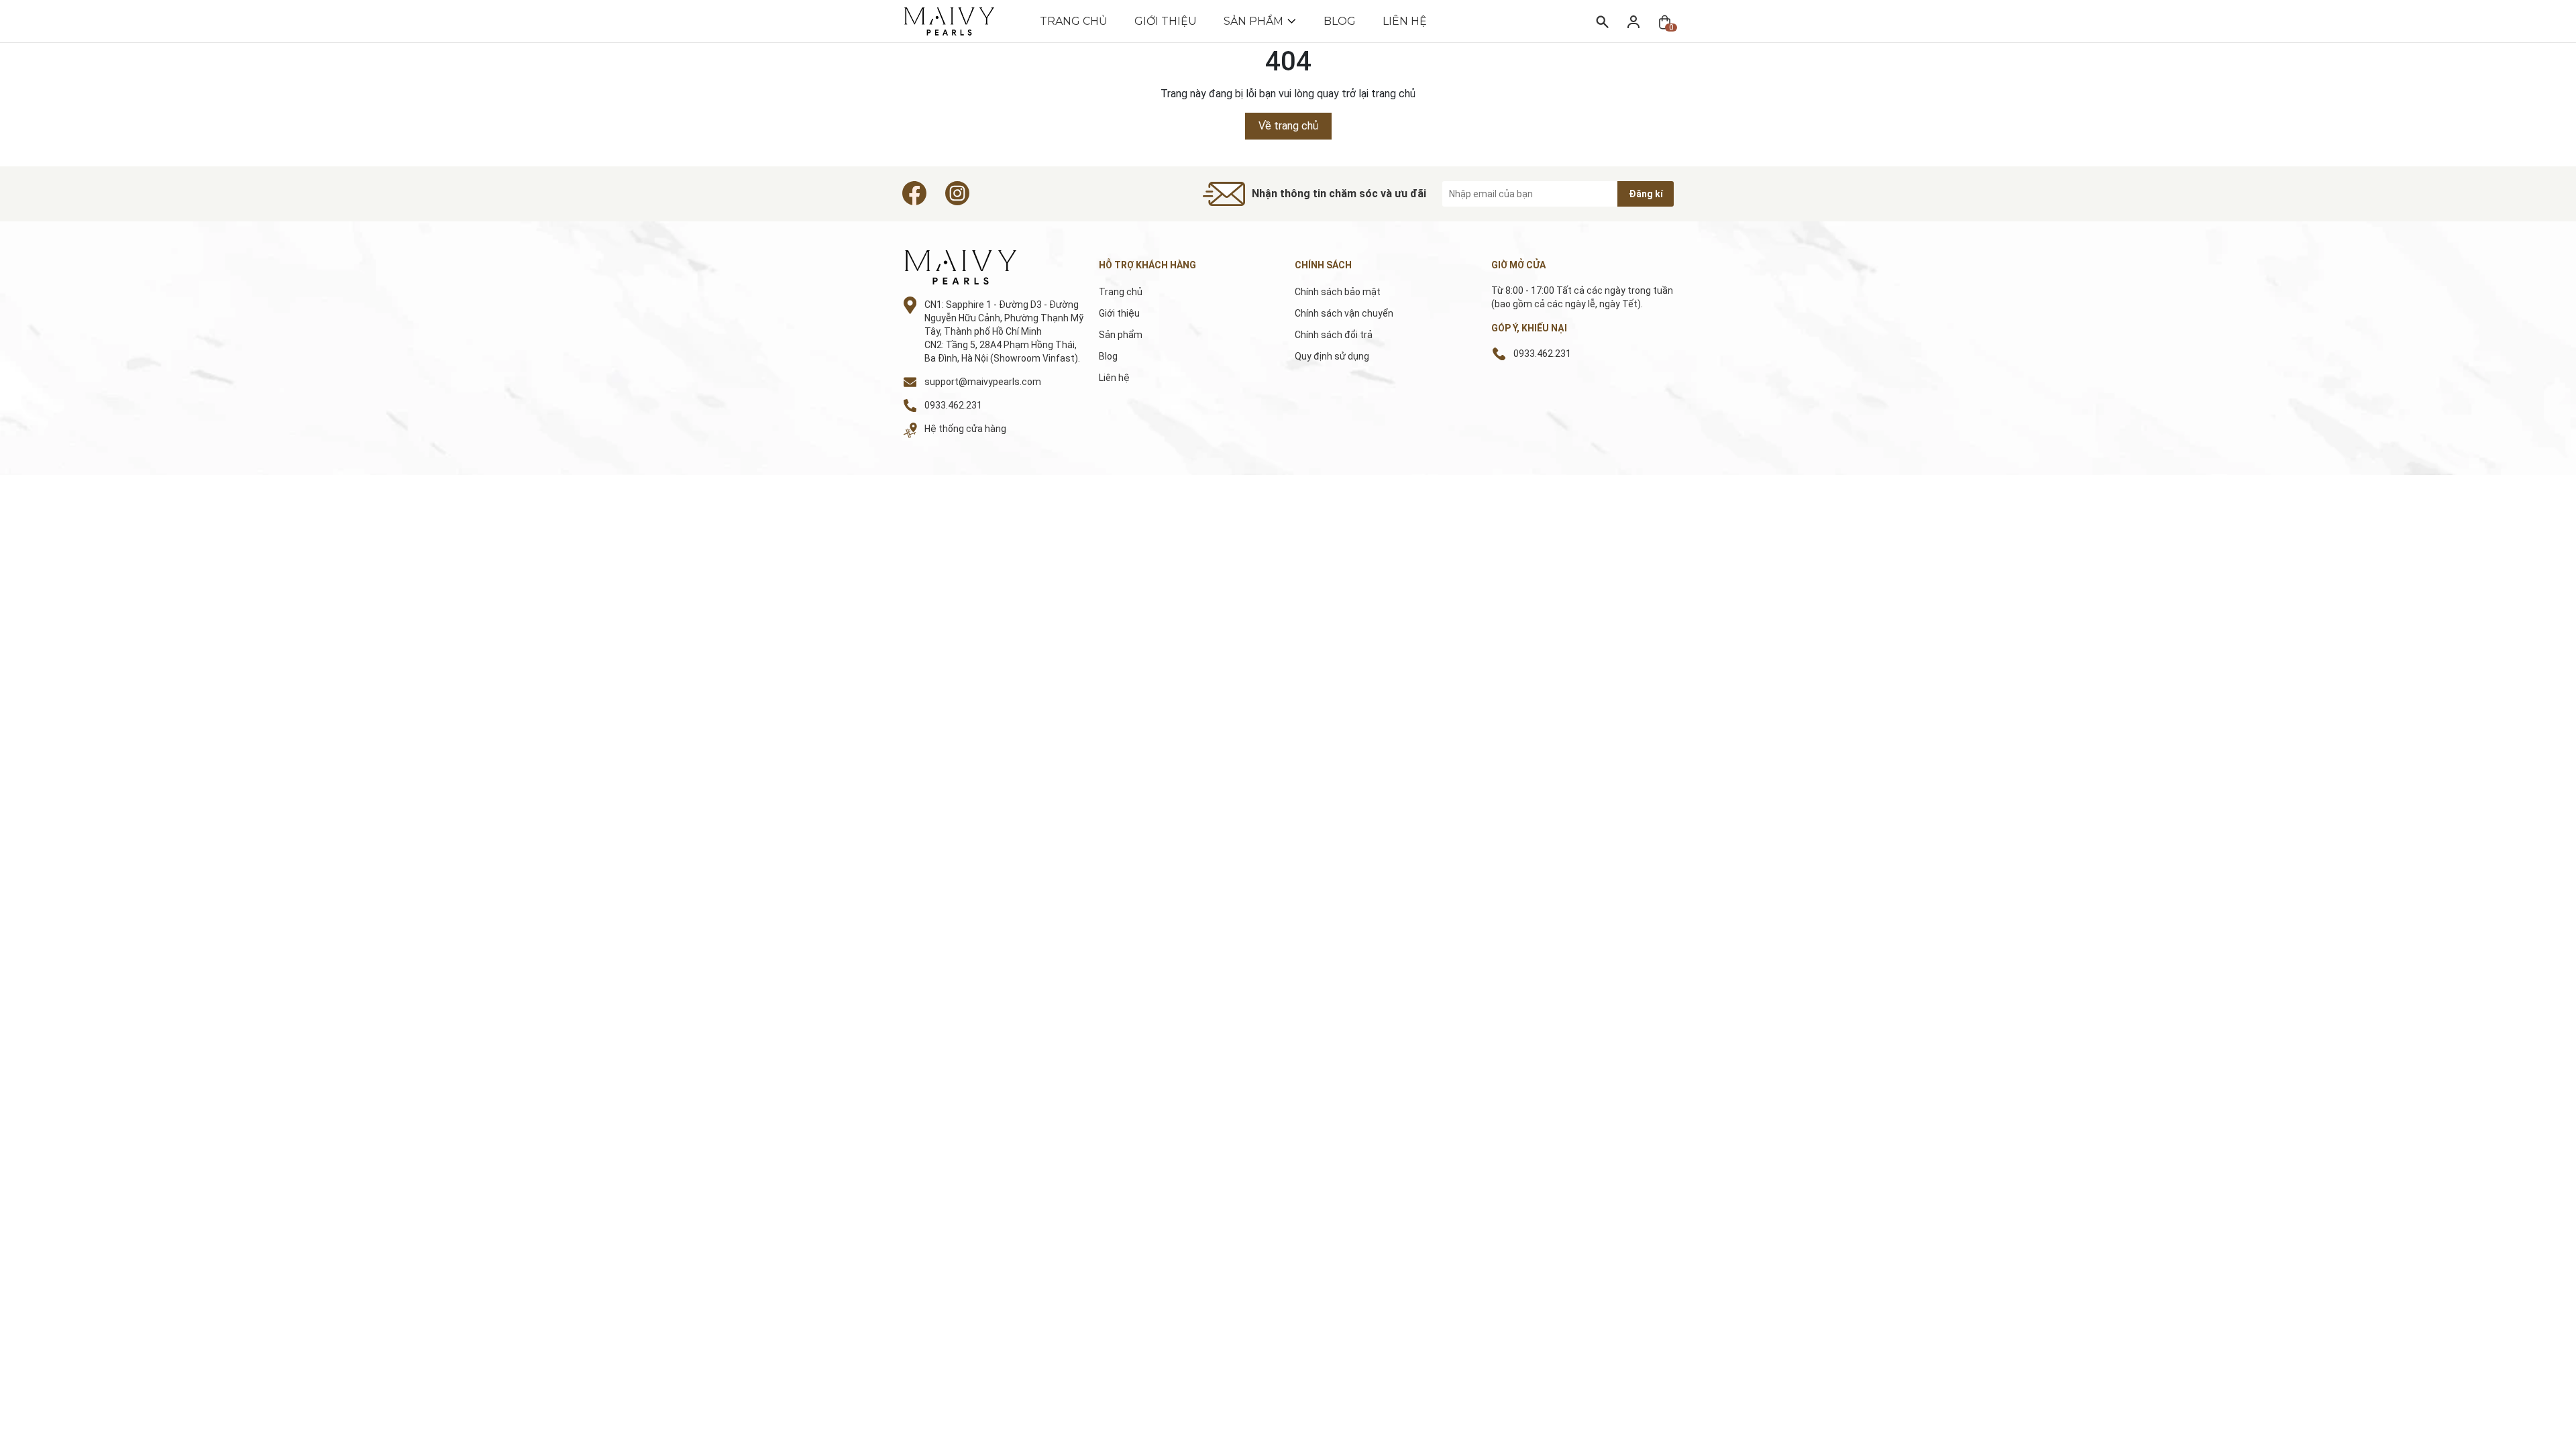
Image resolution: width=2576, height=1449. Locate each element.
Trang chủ (1074, 21)
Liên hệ (1405, 21)
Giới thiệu (1166, 21)
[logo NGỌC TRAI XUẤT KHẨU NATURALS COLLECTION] (975, 267)
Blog (1340, 21)
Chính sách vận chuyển (1344, 313)
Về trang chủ (1288, 126)
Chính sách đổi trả (1334, 335)
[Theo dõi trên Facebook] (914, 193)
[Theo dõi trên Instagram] (957, 193)
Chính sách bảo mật (1338, 292)
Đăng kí (1646, 194)
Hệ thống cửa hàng (965, 429)
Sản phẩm (1253, 21)
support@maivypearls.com (983, 382)
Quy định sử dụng (1332, 356)
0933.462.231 (953, 405)
